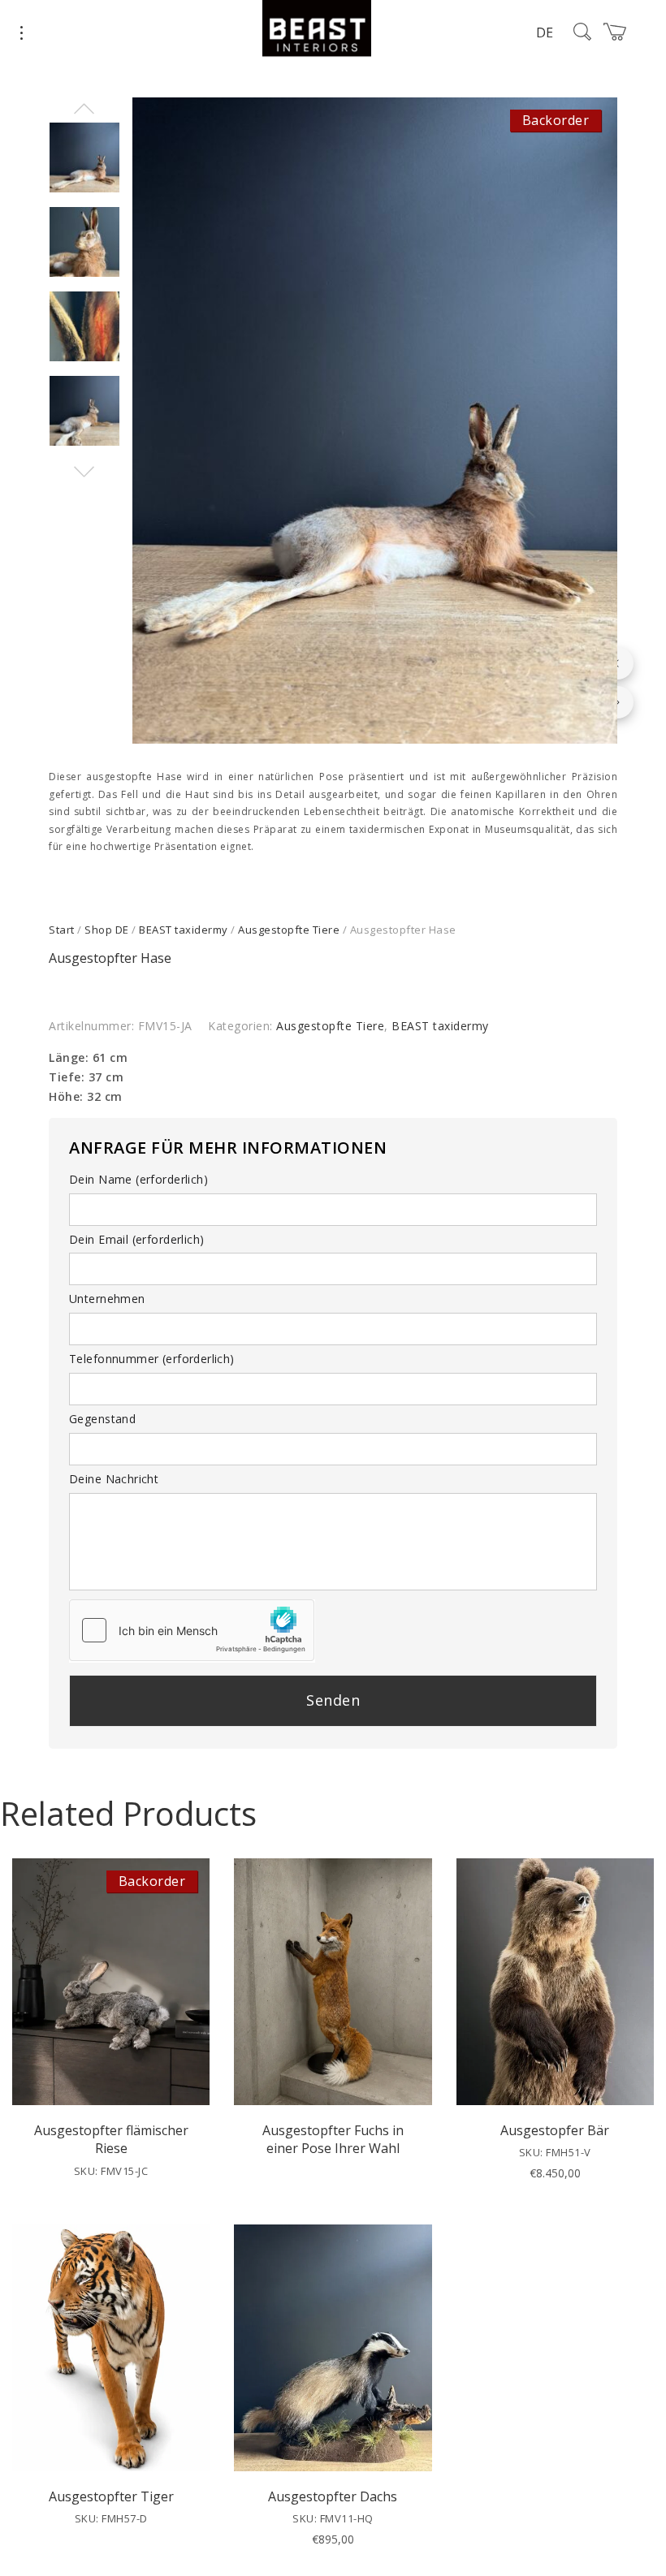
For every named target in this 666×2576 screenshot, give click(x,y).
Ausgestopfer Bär (555, 2130)
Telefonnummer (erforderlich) (152, 1359)
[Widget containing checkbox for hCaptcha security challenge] (192, 1630)
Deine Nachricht (114, 1479)
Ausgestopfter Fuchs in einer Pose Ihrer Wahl (333, 2139)
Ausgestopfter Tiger (111, 2496)
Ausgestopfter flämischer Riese (111, 2139)
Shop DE (107, 930)
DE (545, 32)
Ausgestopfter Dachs (333, 2496)
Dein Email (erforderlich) (137, 1239)
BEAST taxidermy (184, 930)
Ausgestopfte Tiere (289, 930)
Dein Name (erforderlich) (138, 1179)
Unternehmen (107, 1299)
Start (62, 930)
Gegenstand (102, 1419)
